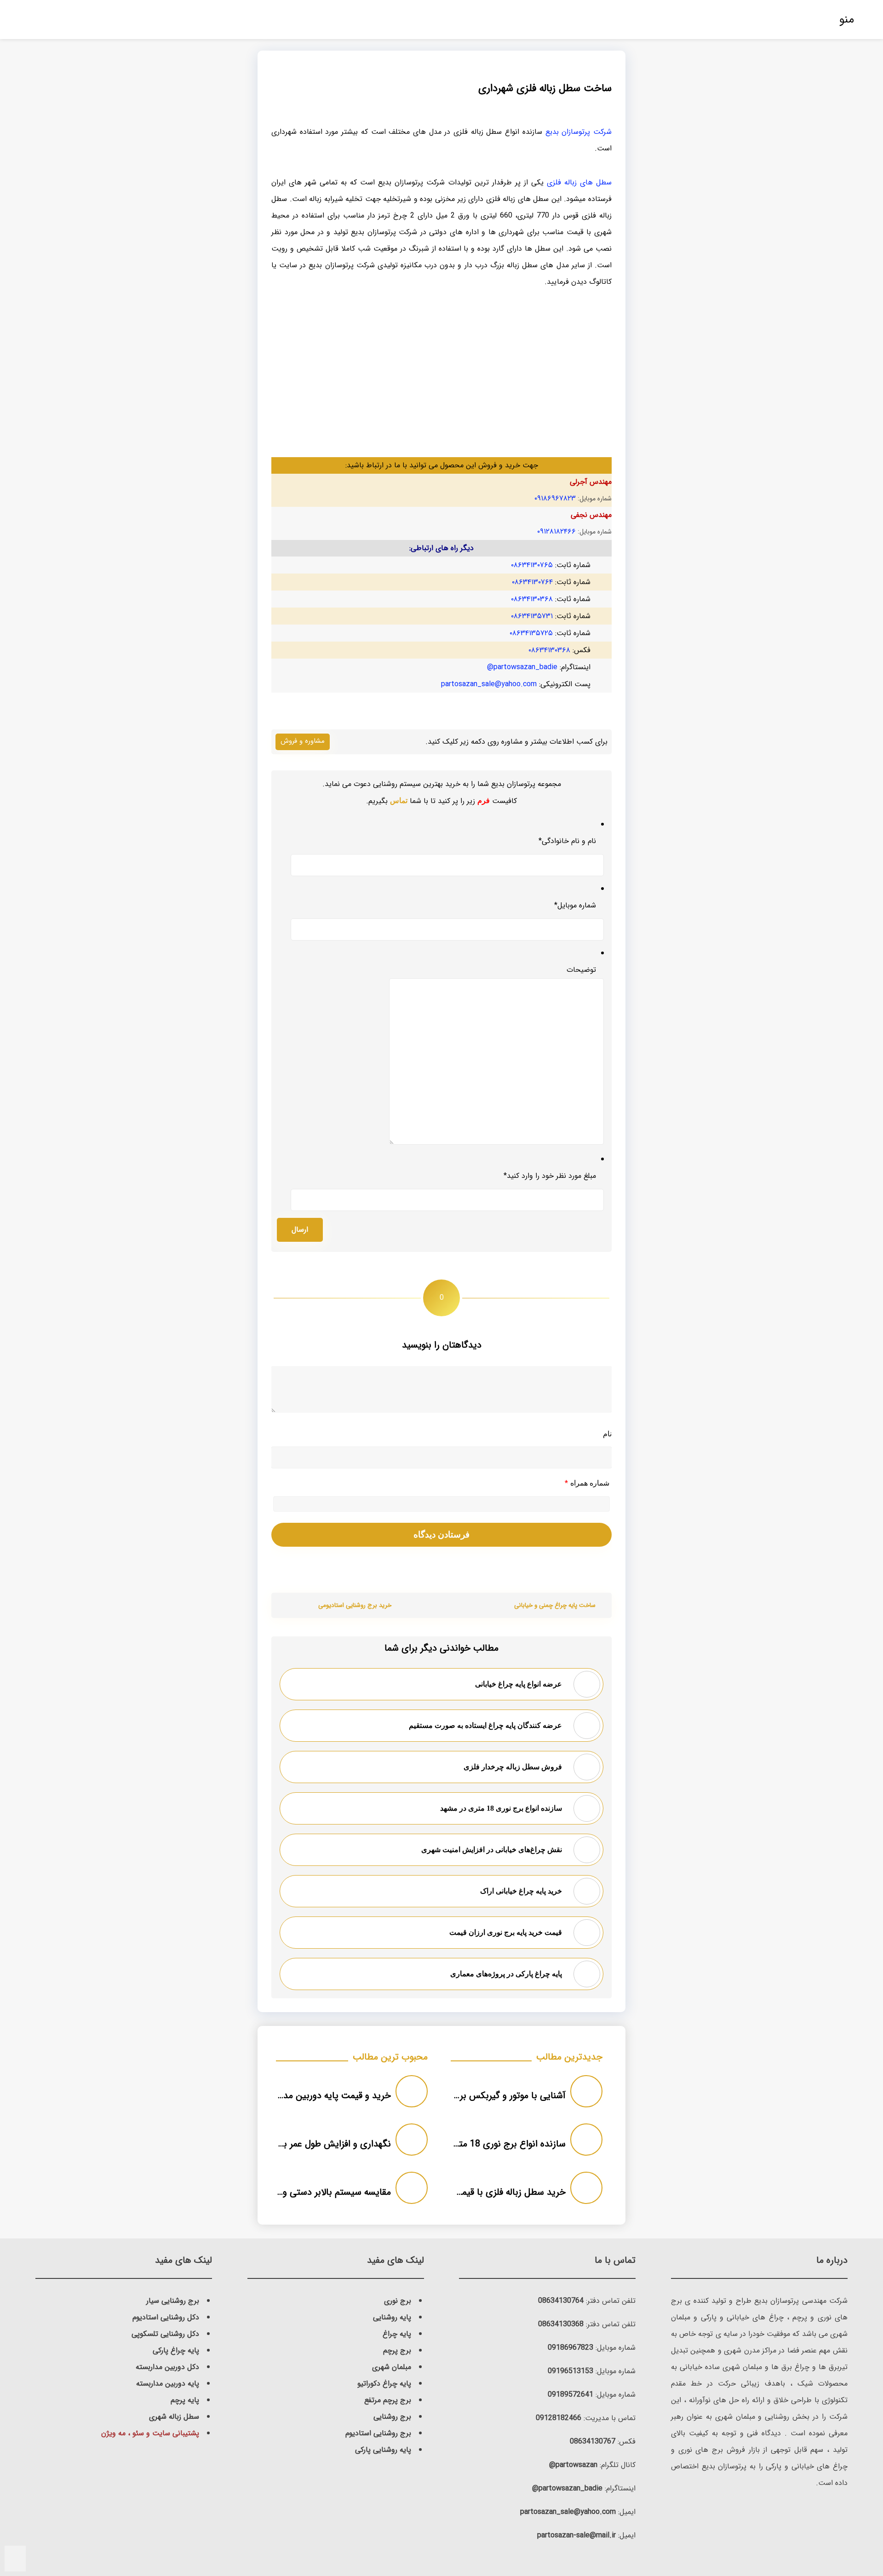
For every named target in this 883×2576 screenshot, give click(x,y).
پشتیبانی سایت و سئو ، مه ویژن (150, 2433)
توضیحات (581, 970)
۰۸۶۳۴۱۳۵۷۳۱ (532, 616)
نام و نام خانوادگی (567, 841)
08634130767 (593, 2441)
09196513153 (571, 2371)
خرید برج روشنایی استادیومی (355, 1605)
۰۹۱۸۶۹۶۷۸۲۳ (555, 498)
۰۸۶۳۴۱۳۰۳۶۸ (532, 599)
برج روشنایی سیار (173, 2301)
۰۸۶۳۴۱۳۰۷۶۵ (532, 565)
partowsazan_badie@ (522, 667)
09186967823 (571, 2348)
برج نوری (398, 2301)
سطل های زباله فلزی (579, 182)
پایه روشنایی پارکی (383, 2450)
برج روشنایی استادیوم (378, 2433)
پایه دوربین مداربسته (168, 2384)
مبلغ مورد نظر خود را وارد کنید (550, 1176)
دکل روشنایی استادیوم (166, 2317)
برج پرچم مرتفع (388, 2400)
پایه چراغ (397, 2334)
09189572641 (571, 2395)
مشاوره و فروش (303, 741)
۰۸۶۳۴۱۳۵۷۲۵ (531, 633)
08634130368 (561, 2324)
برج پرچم (397, 2350)
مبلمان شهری (392, 2367)
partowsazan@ (573, 2465)
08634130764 (561, 2301)
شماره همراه (587, 1483)
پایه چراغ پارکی (176, 2350)
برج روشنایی (392, 2417)
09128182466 (559, 2418)
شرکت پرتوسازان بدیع (579, 132)
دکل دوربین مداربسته (167, 2367)
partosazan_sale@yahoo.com (489, 684)
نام (607, 1433)
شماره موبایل (575, 905)
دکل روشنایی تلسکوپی (165, 2334)
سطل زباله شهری (174, 2417)
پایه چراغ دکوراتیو (384, 2384)
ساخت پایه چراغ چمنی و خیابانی (555, 1605)
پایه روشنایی (392, 2317)
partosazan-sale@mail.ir (576, 2535)
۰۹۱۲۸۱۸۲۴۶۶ (556, 531)
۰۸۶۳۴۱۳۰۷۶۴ (532, 582)
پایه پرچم (185, 2400)
